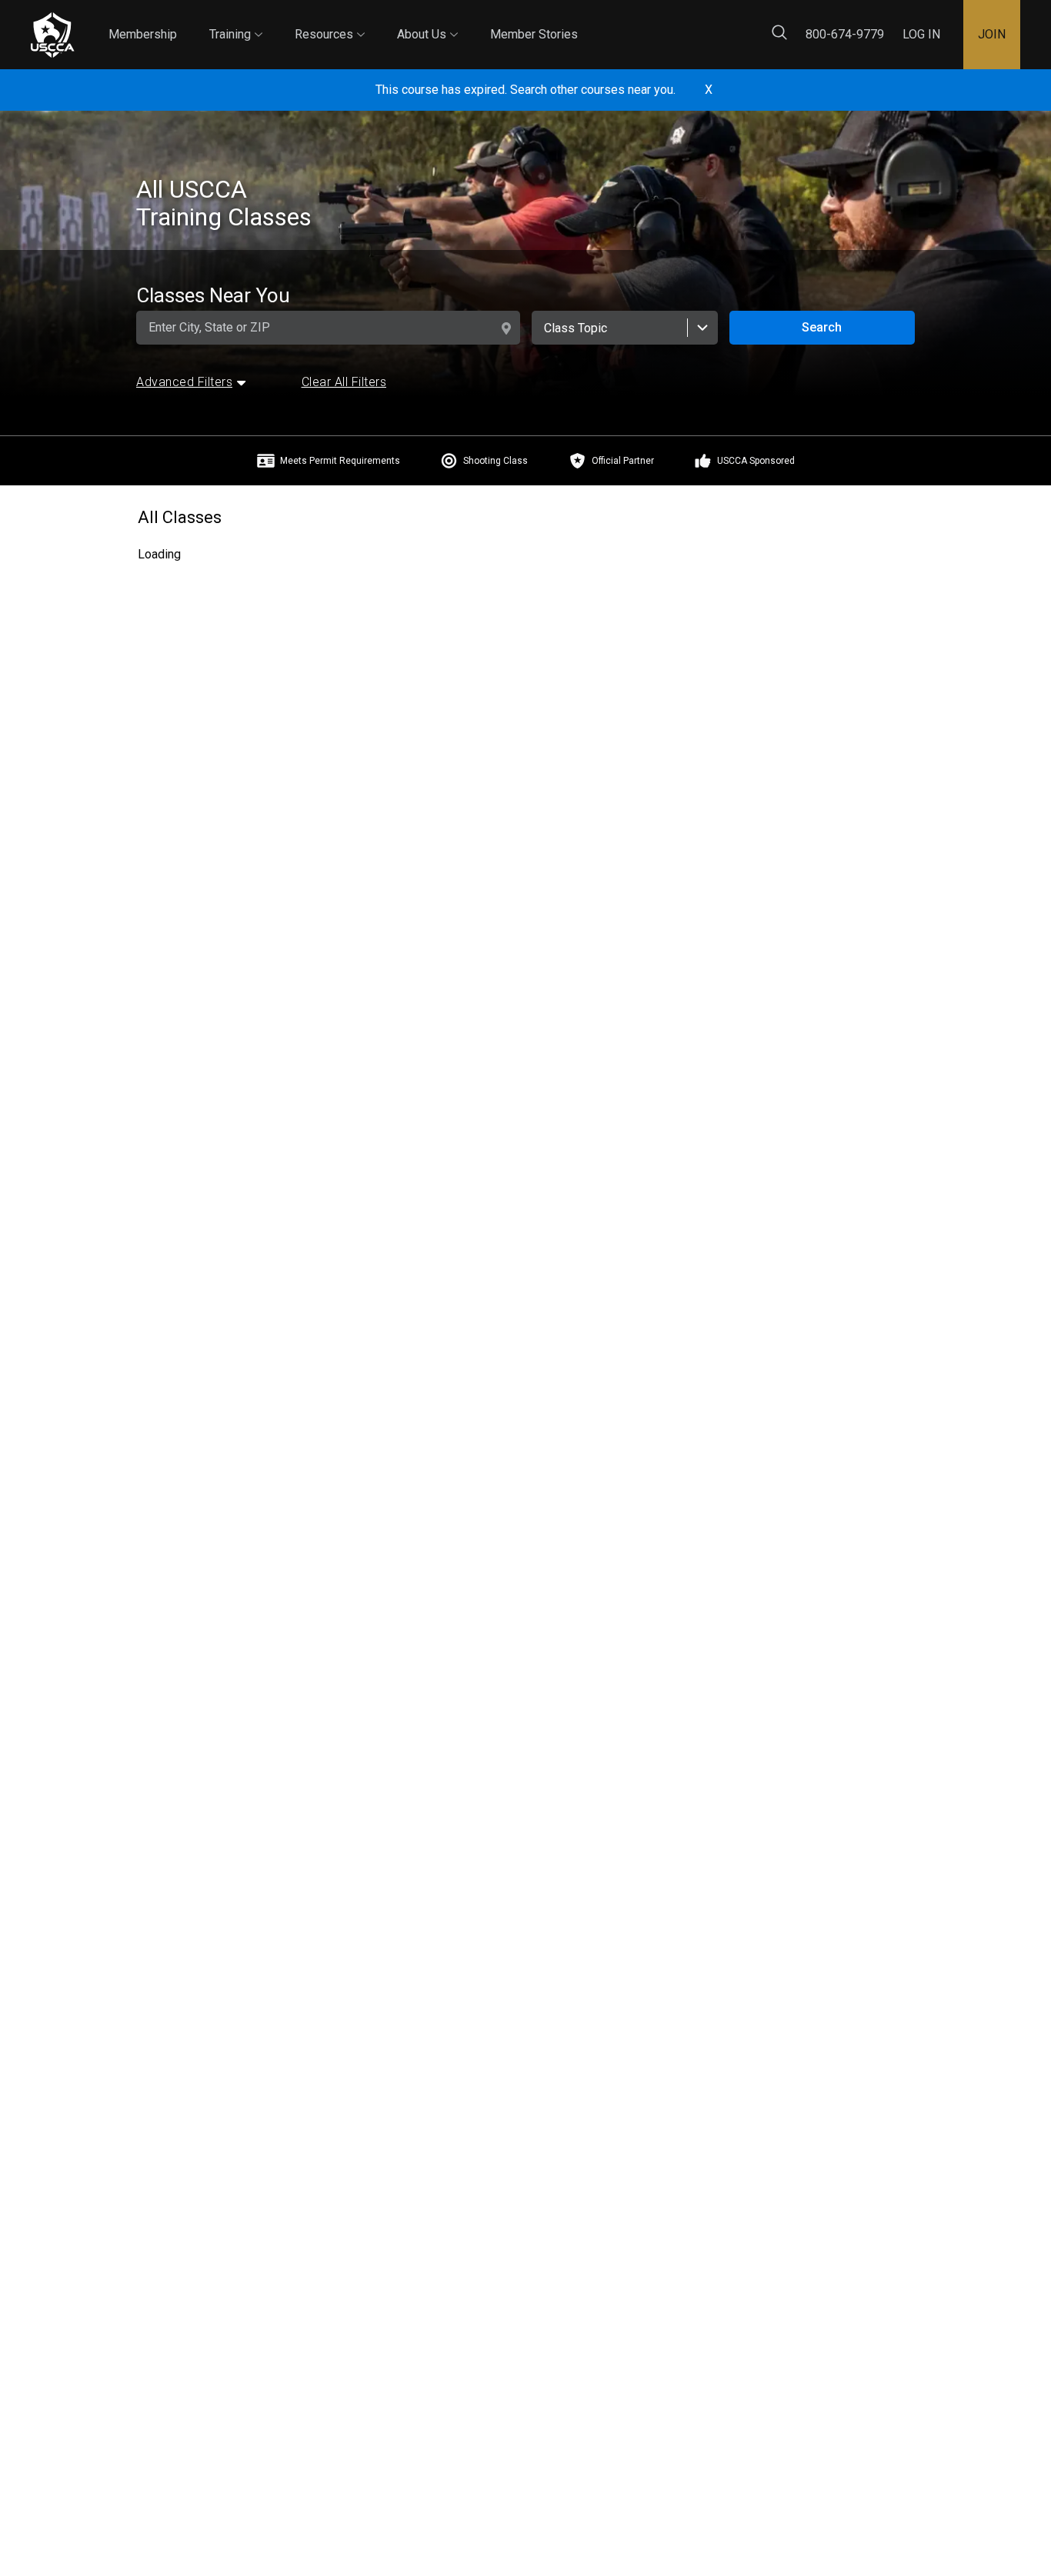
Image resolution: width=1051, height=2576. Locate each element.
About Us (427, 21)
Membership (143, 34)
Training (236, 21)
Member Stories (534, 34)
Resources (330, 21)
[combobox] (624, 328)
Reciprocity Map (679, 22)
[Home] (52, 35)
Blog (592, 22)
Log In (921, 34)
